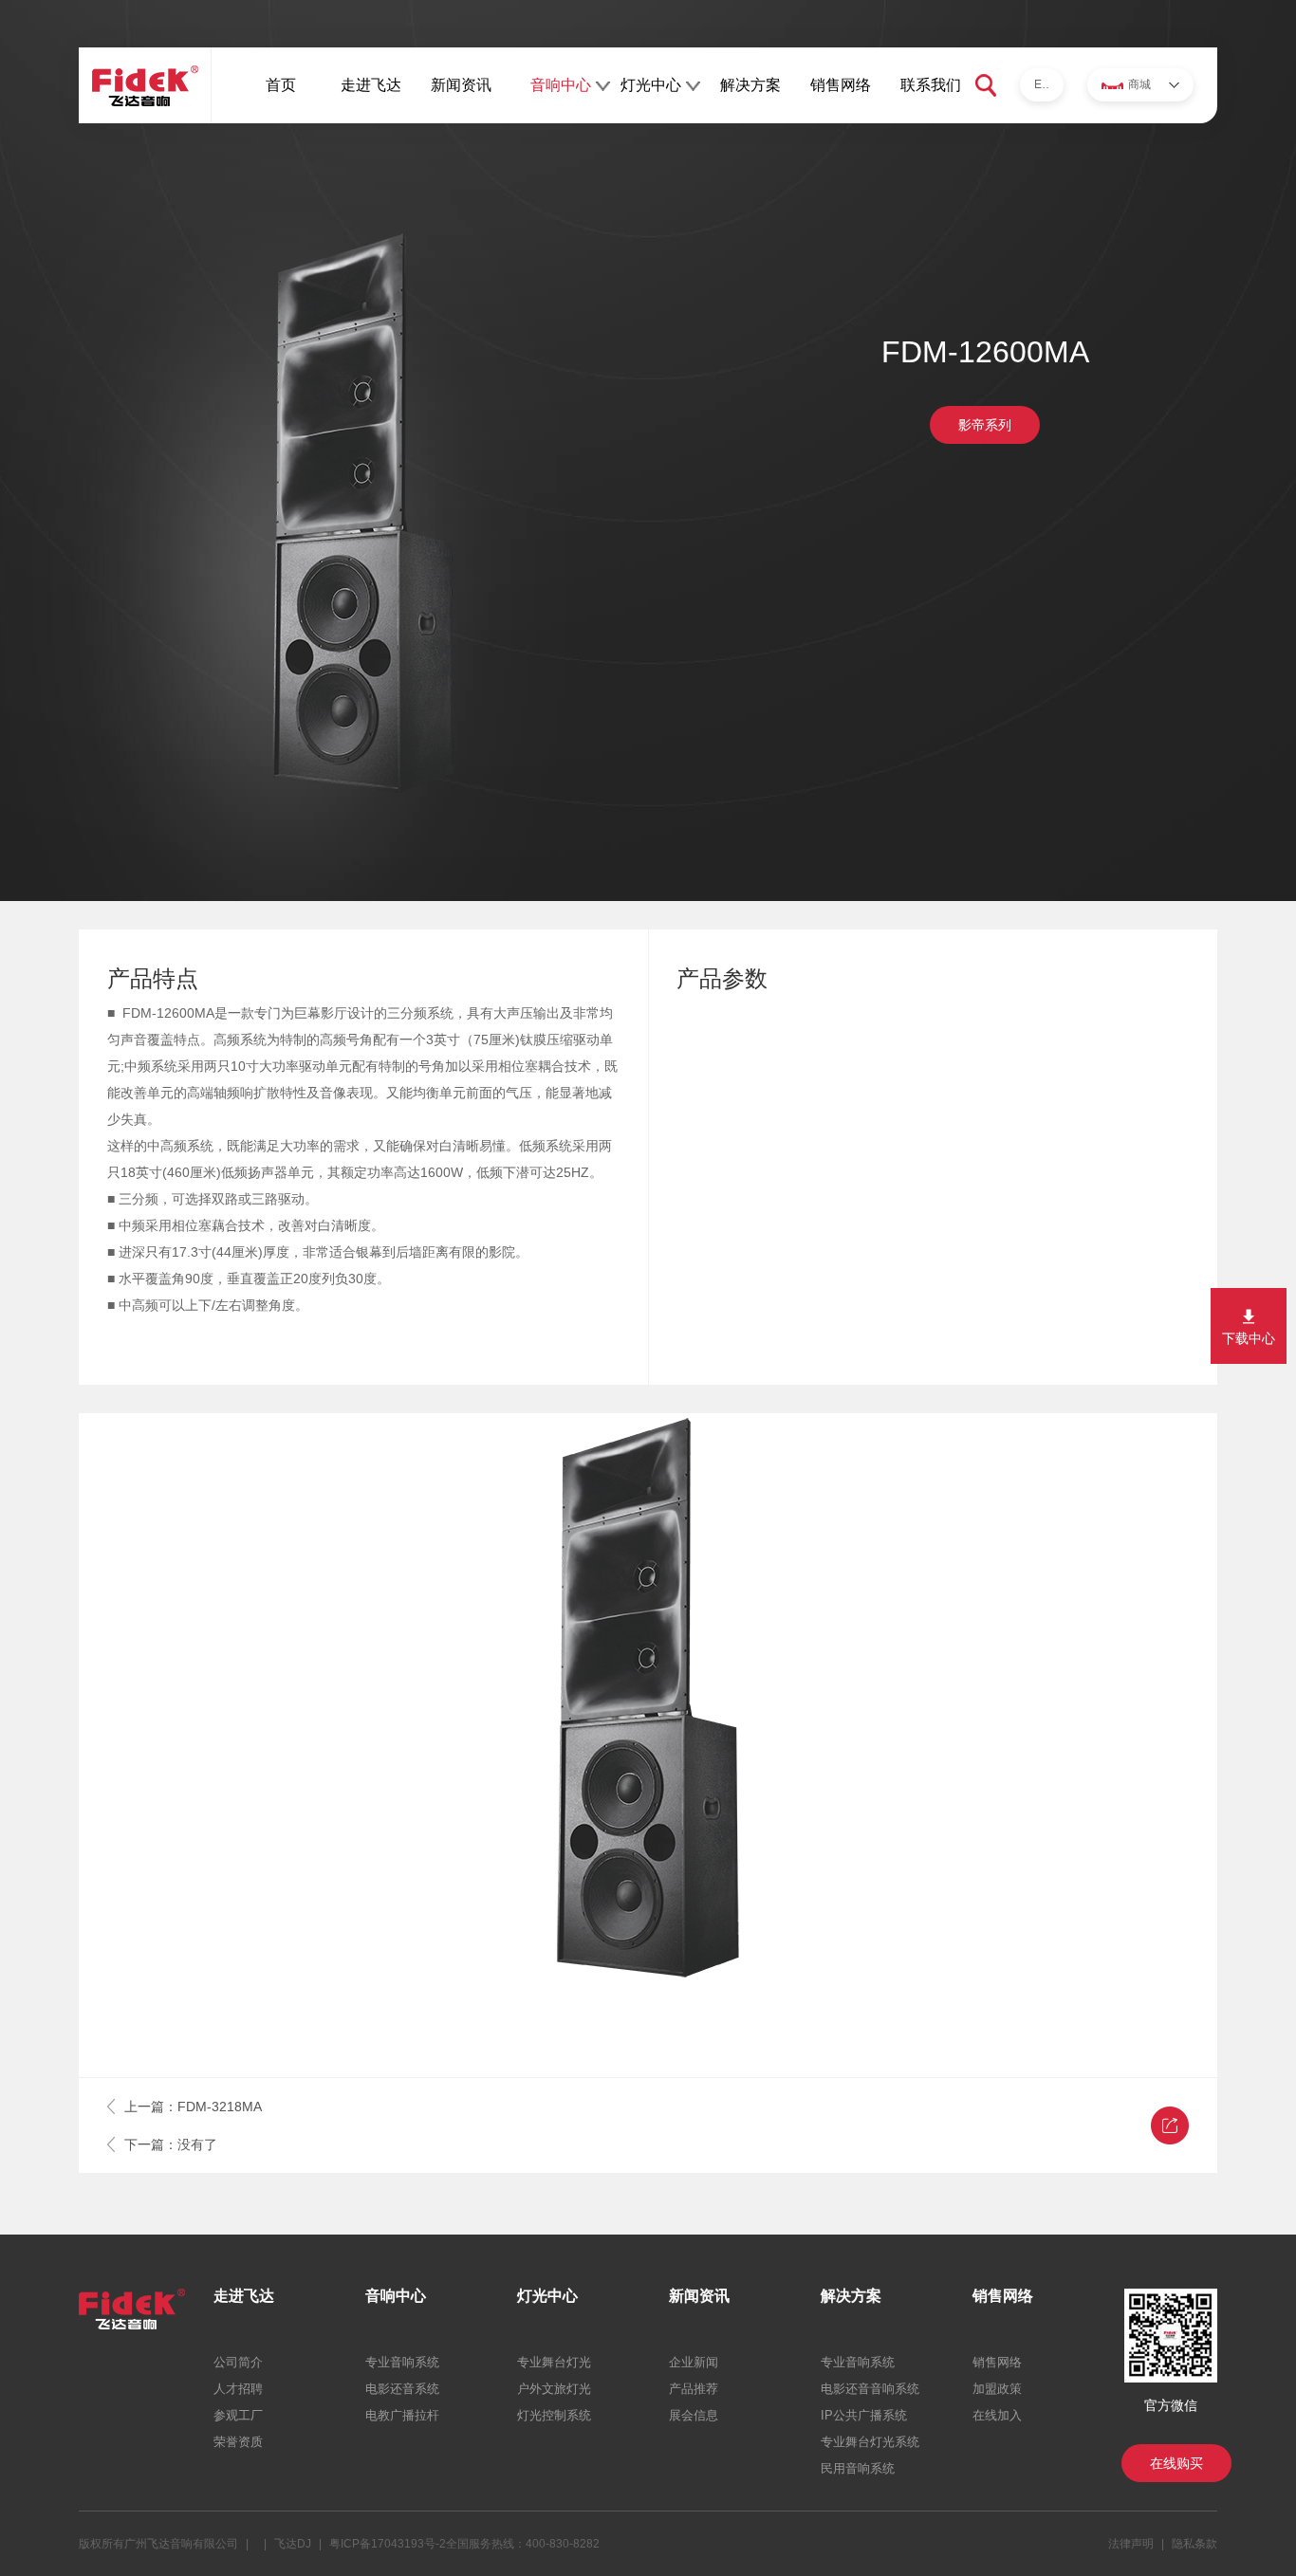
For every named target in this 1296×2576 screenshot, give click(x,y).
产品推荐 (694, 2389)
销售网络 (841, 85)
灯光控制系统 (554, 2415)
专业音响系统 (402, 2362)
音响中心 (561, 85)
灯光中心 (651, 85)
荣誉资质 (238, 2442)
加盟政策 (997, 2389)
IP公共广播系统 (864, 2415)
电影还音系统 (402, 2389)
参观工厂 (238, 2415)
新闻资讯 (461, 85)
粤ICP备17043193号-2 (388, 2544)
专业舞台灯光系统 (870, 2442)
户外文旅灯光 (554, 2389)
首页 (281, 85)
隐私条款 (1194, 2544)
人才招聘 (238, 2389)
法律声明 (1131, 2544)
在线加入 (997, 2415)
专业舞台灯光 (554, 2362)
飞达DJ (293, 2544)
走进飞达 (371, 85)
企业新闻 (694, 2362)
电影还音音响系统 (870, 2389)
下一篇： (171, 2144)
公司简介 (238, 2362)
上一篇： (193, 2107)
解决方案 (750, 85)
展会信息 (694, 2415)
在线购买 (1176, 2463)
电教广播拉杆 (402, 2415)
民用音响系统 (858, 2468)
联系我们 (931, 85)
